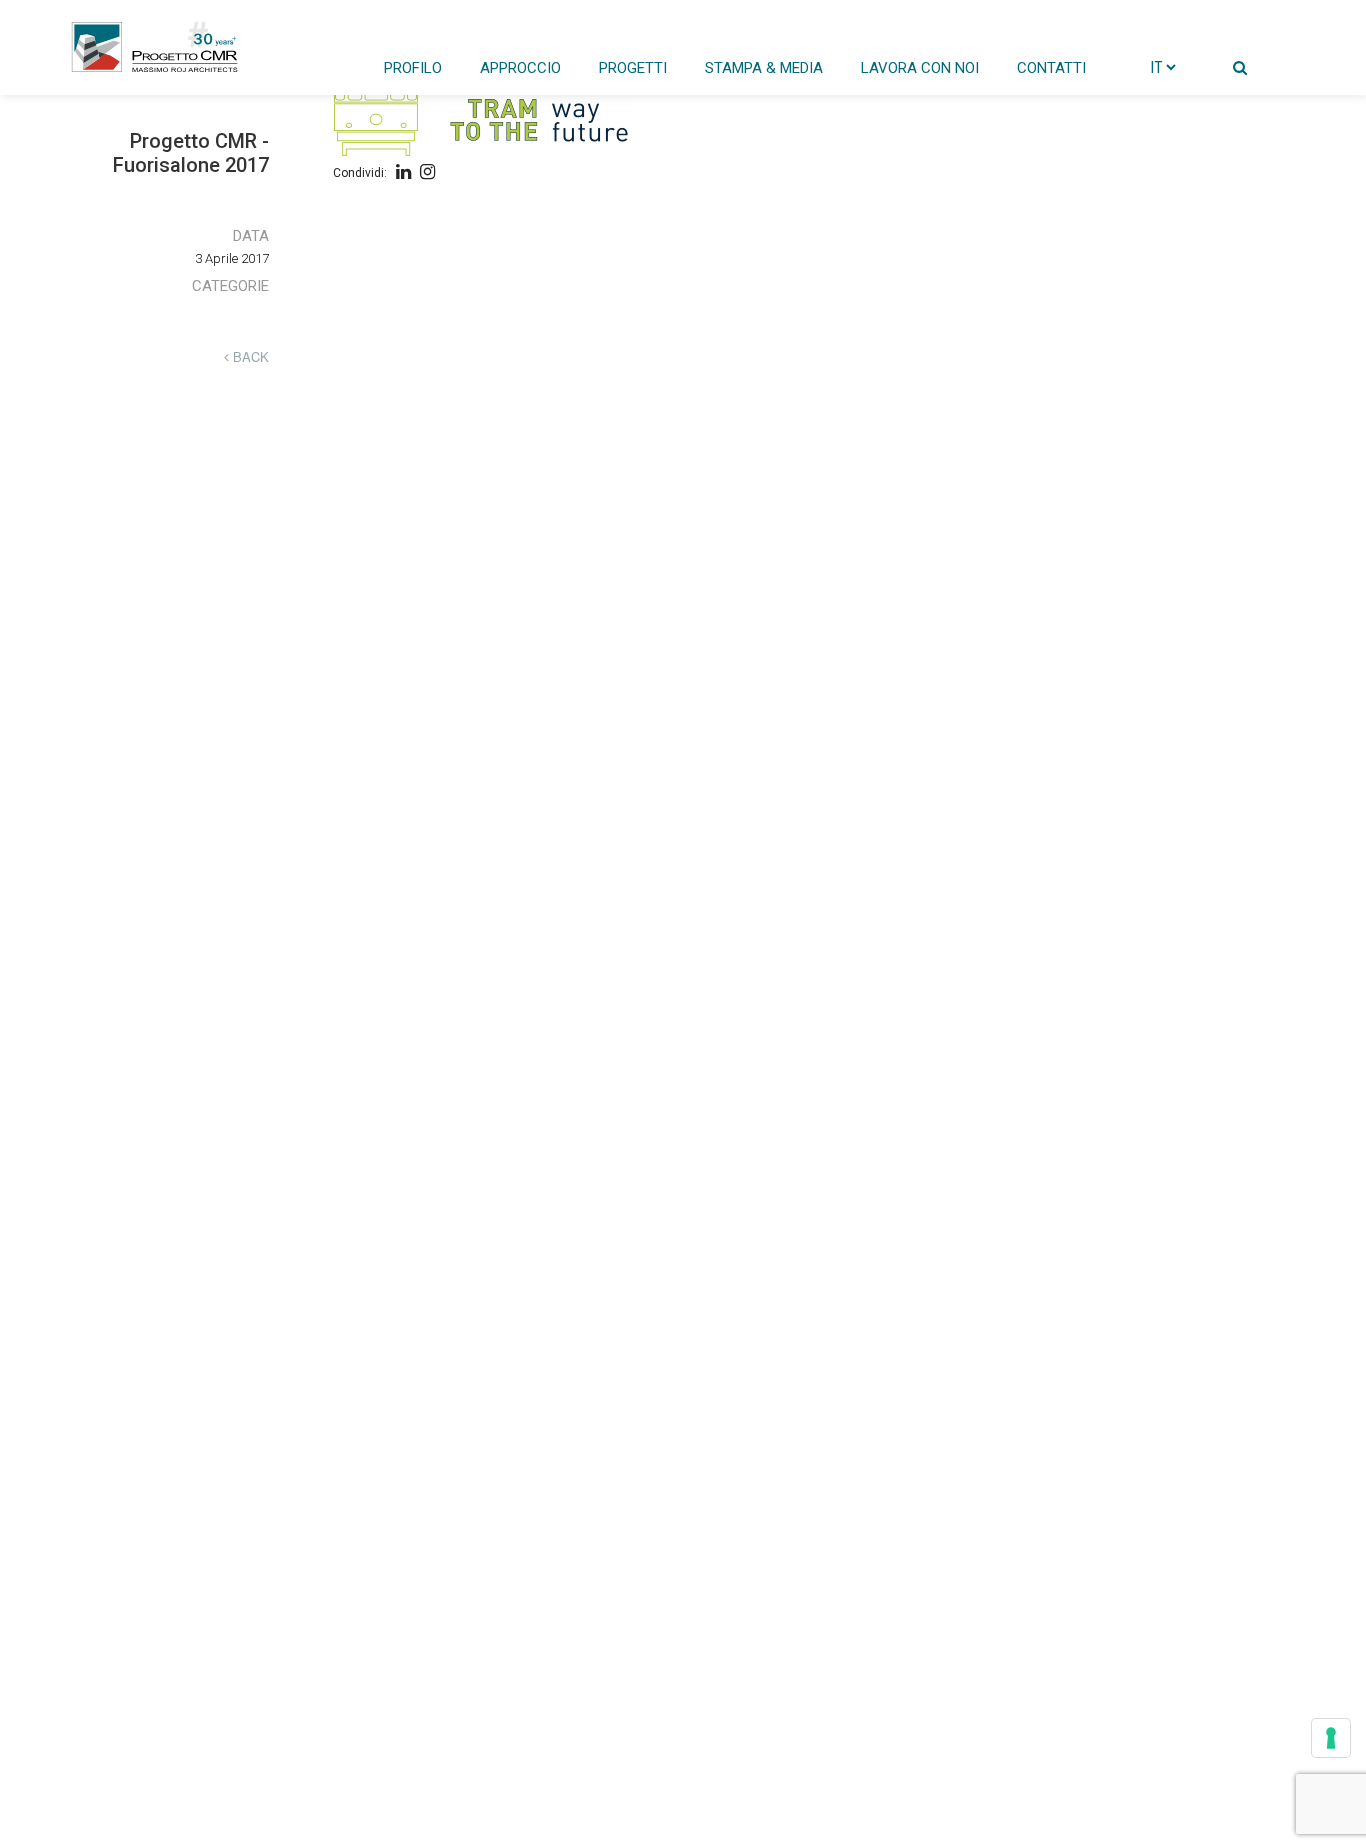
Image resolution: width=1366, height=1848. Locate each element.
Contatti (1051, 68)
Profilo (413, 68)
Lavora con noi (920, 68)
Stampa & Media (764, 68)
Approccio (520, 68)
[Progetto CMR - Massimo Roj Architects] (155, 47)
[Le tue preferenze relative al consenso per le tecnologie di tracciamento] (1331, 1738)
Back (249, 357)
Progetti (633, 68)
